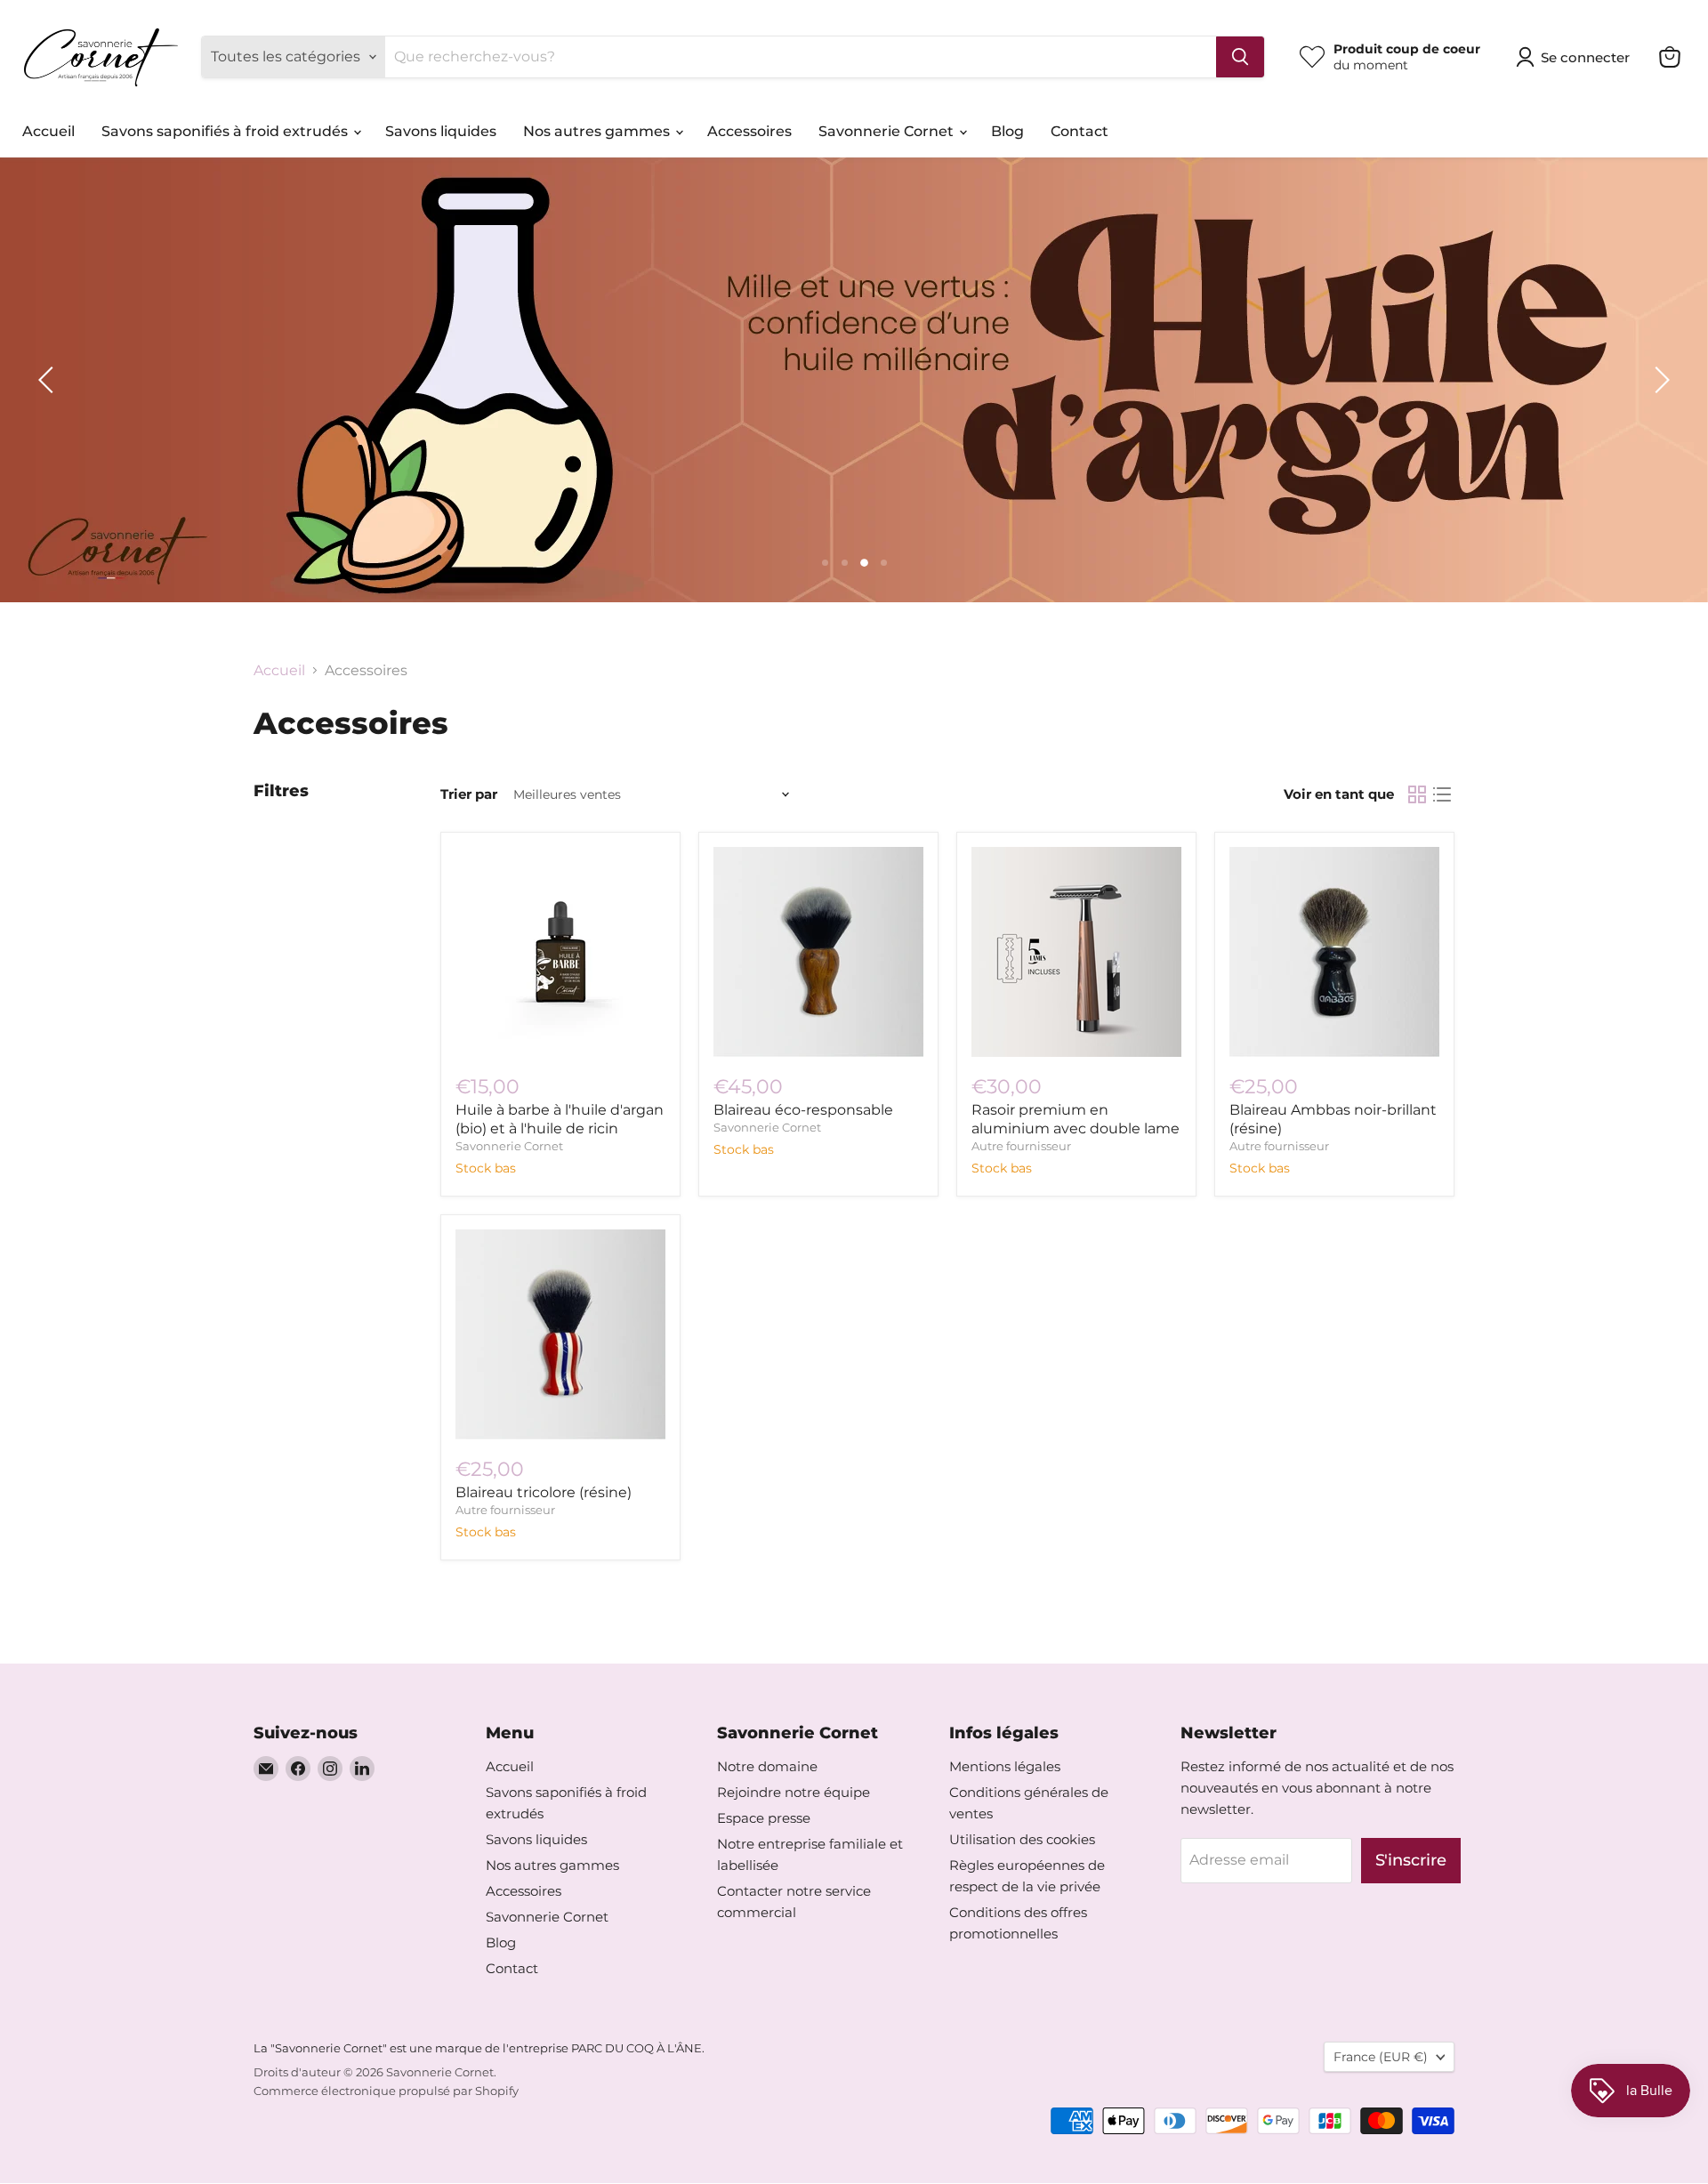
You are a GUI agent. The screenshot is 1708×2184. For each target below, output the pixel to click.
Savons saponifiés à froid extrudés (226, 131)
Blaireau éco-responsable (803, 1110)
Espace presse (764, 1818)
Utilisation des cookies (1022, 1839)
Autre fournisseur (1021, 1146)
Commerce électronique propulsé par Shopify (386, 2091)
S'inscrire (1411, 1860)
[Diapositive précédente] (49, 380)
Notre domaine (767, 1766)
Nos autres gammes (598, 131)
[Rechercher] (1240, 57)
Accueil (48, 131)
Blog (1007, 131)
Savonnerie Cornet (888, 131)
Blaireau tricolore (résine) (544, 1492)
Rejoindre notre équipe (794, 1792)
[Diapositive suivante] (1659, 380)
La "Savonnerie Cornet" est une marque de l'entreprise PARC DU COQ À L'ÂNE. (479, 2048)
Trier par (469, 794)
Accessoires (749, 131)
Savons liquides (441, 131)
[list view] (1442, 794)
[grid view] (1417, 794)
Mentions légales (1005, 1766)
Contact (1080, 131)
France (1381, 2057)
